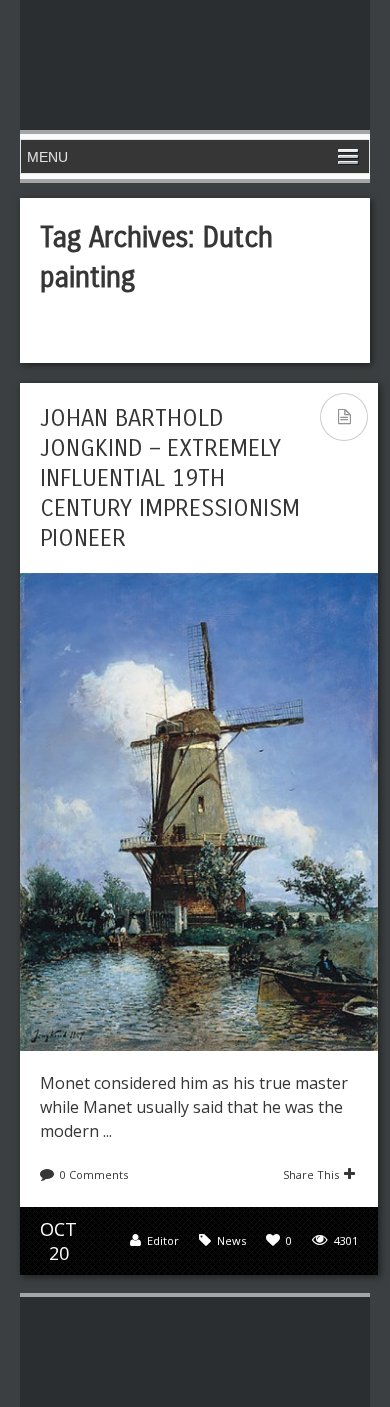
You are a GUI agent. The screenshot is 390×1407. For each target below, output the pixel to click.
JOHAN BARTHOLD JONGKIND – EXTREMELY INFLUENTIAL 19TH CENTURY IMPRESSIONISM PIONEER (170, 478)
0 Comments (94, 1174)
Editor (163, 1240)
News (231, 1240)
